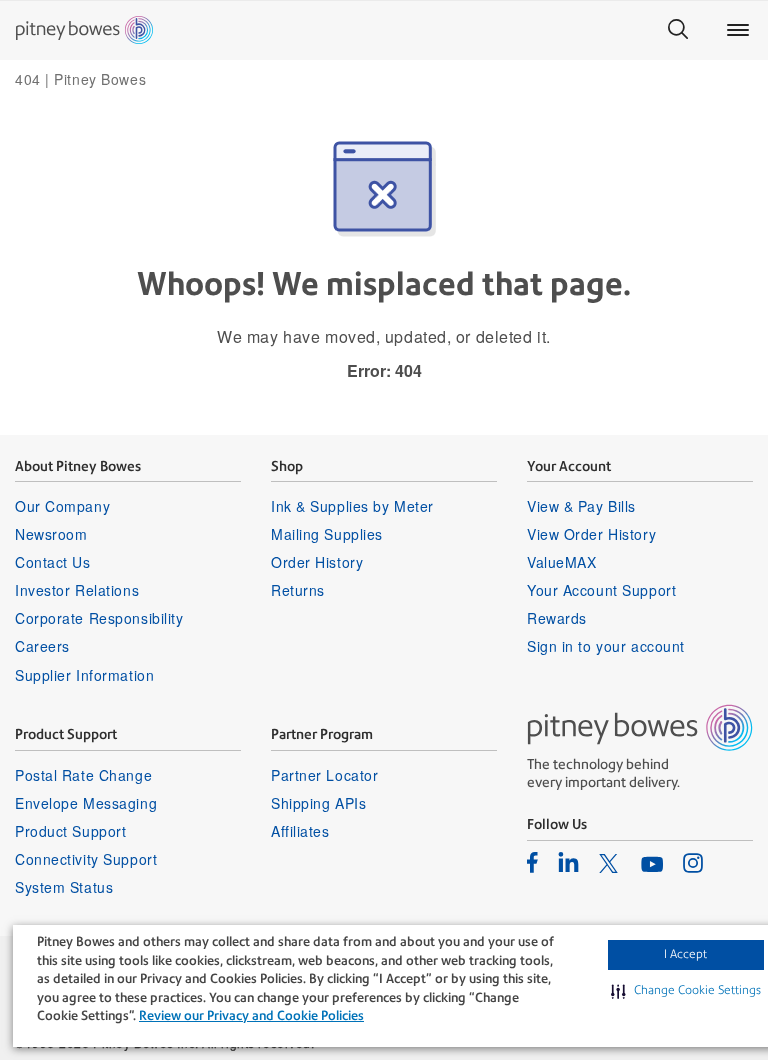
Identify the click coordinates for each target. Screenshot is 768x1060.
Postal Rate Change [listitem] (83, 775)
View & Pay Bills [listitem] (581, 506)
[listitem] (532, 862)
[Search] (678, 30)
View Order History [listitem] (591, 534)
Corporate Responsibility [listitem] (99, 618)
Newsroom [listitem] (51, 534)
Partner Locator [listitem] (324, 775)
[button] (686, 991)
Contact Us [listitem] (53, 562)
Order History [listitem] (317, 562)
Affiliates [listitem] (300, 831)
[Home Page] (84, 30)
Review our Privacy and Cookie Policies (251, 1015)
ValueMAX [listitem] (561, 562)
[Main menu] (738, 30)
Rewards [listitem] (557, 618)
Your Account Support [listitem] (601, 590)
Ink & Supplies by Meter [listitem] (352, 506)
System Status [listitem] (64, 887)
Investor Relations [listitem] (77, 590)
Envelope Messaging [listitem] (86, 803)
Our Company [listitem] (62, 506)
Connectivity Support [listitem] (86, 859)
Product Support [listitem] (70, 831)
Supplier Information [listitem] (84, 675)
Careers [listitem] (42, 646)
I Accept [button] (685, 954)
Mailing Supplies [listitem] (327, 534)
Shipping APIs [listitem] (318, 803)
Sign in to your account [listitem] (606, 646)
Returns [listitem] (298, 590)
